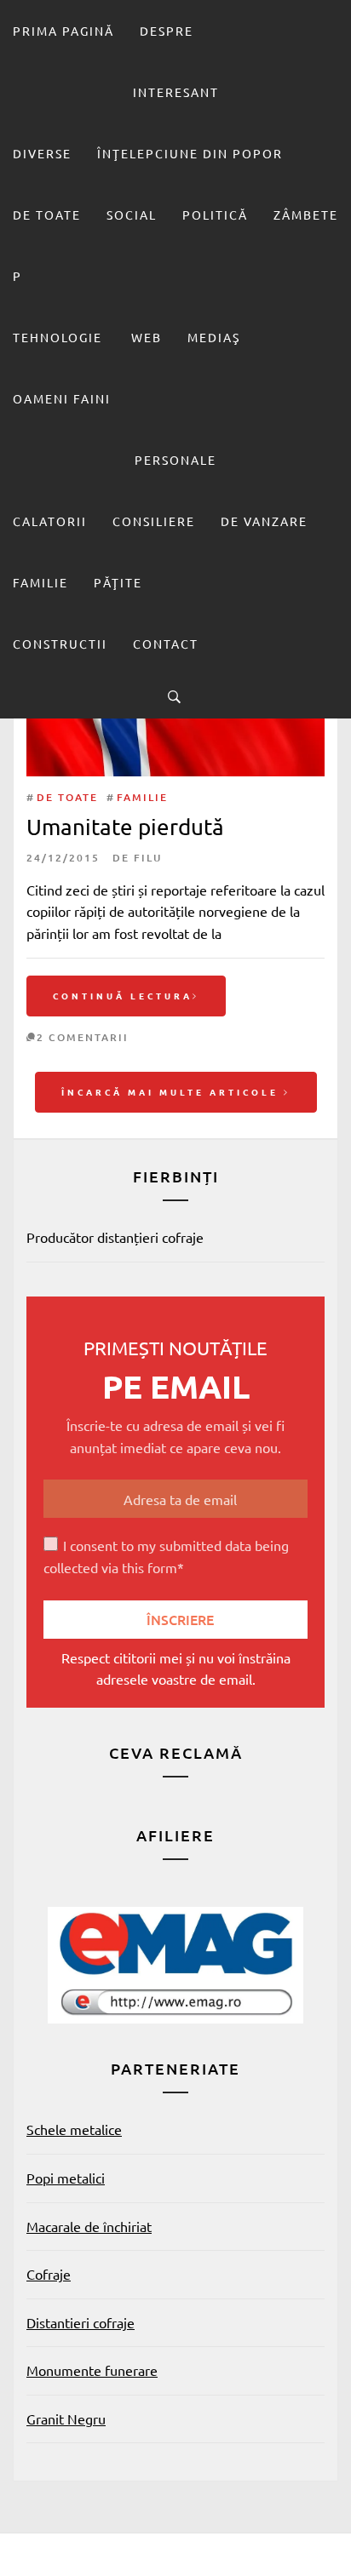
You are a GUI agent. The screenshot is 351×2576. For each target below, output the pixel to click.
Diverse (42, 153)
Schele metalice (74, 2129)
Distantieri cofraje (81, 2322)
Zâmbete (306, 215)
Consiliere (154, 521)
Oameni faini (62, 398)
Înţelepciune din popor (190, 153)
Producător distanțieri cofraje (115, 1237)
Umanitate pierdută (125, 827)
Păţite (118, 582)
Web (147, 337)
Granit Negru (66, 2419)
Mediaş (214, 337)
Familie (40, 582)
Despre (167, 31)
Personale (175, 460)
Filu (148, 858)
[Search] (174, 696)
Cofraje (49, 2274)
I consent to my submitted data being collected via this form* (166, 1556)
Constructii (60, 644)
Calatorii (50, 521)
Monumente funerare (92, 2370)
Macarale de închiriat (89, 2226)
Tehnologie (58, 337)
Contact (166, 644)
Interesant (176, 92)
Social (132, 215)
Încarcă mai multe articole (173, 1092)
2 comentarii (83, 1037)
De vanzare (264, 521)
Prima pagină (63, 31)
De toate (47, 215)
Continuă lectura (123, 996)
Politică (215, 215)
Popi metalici (66, 2178)
